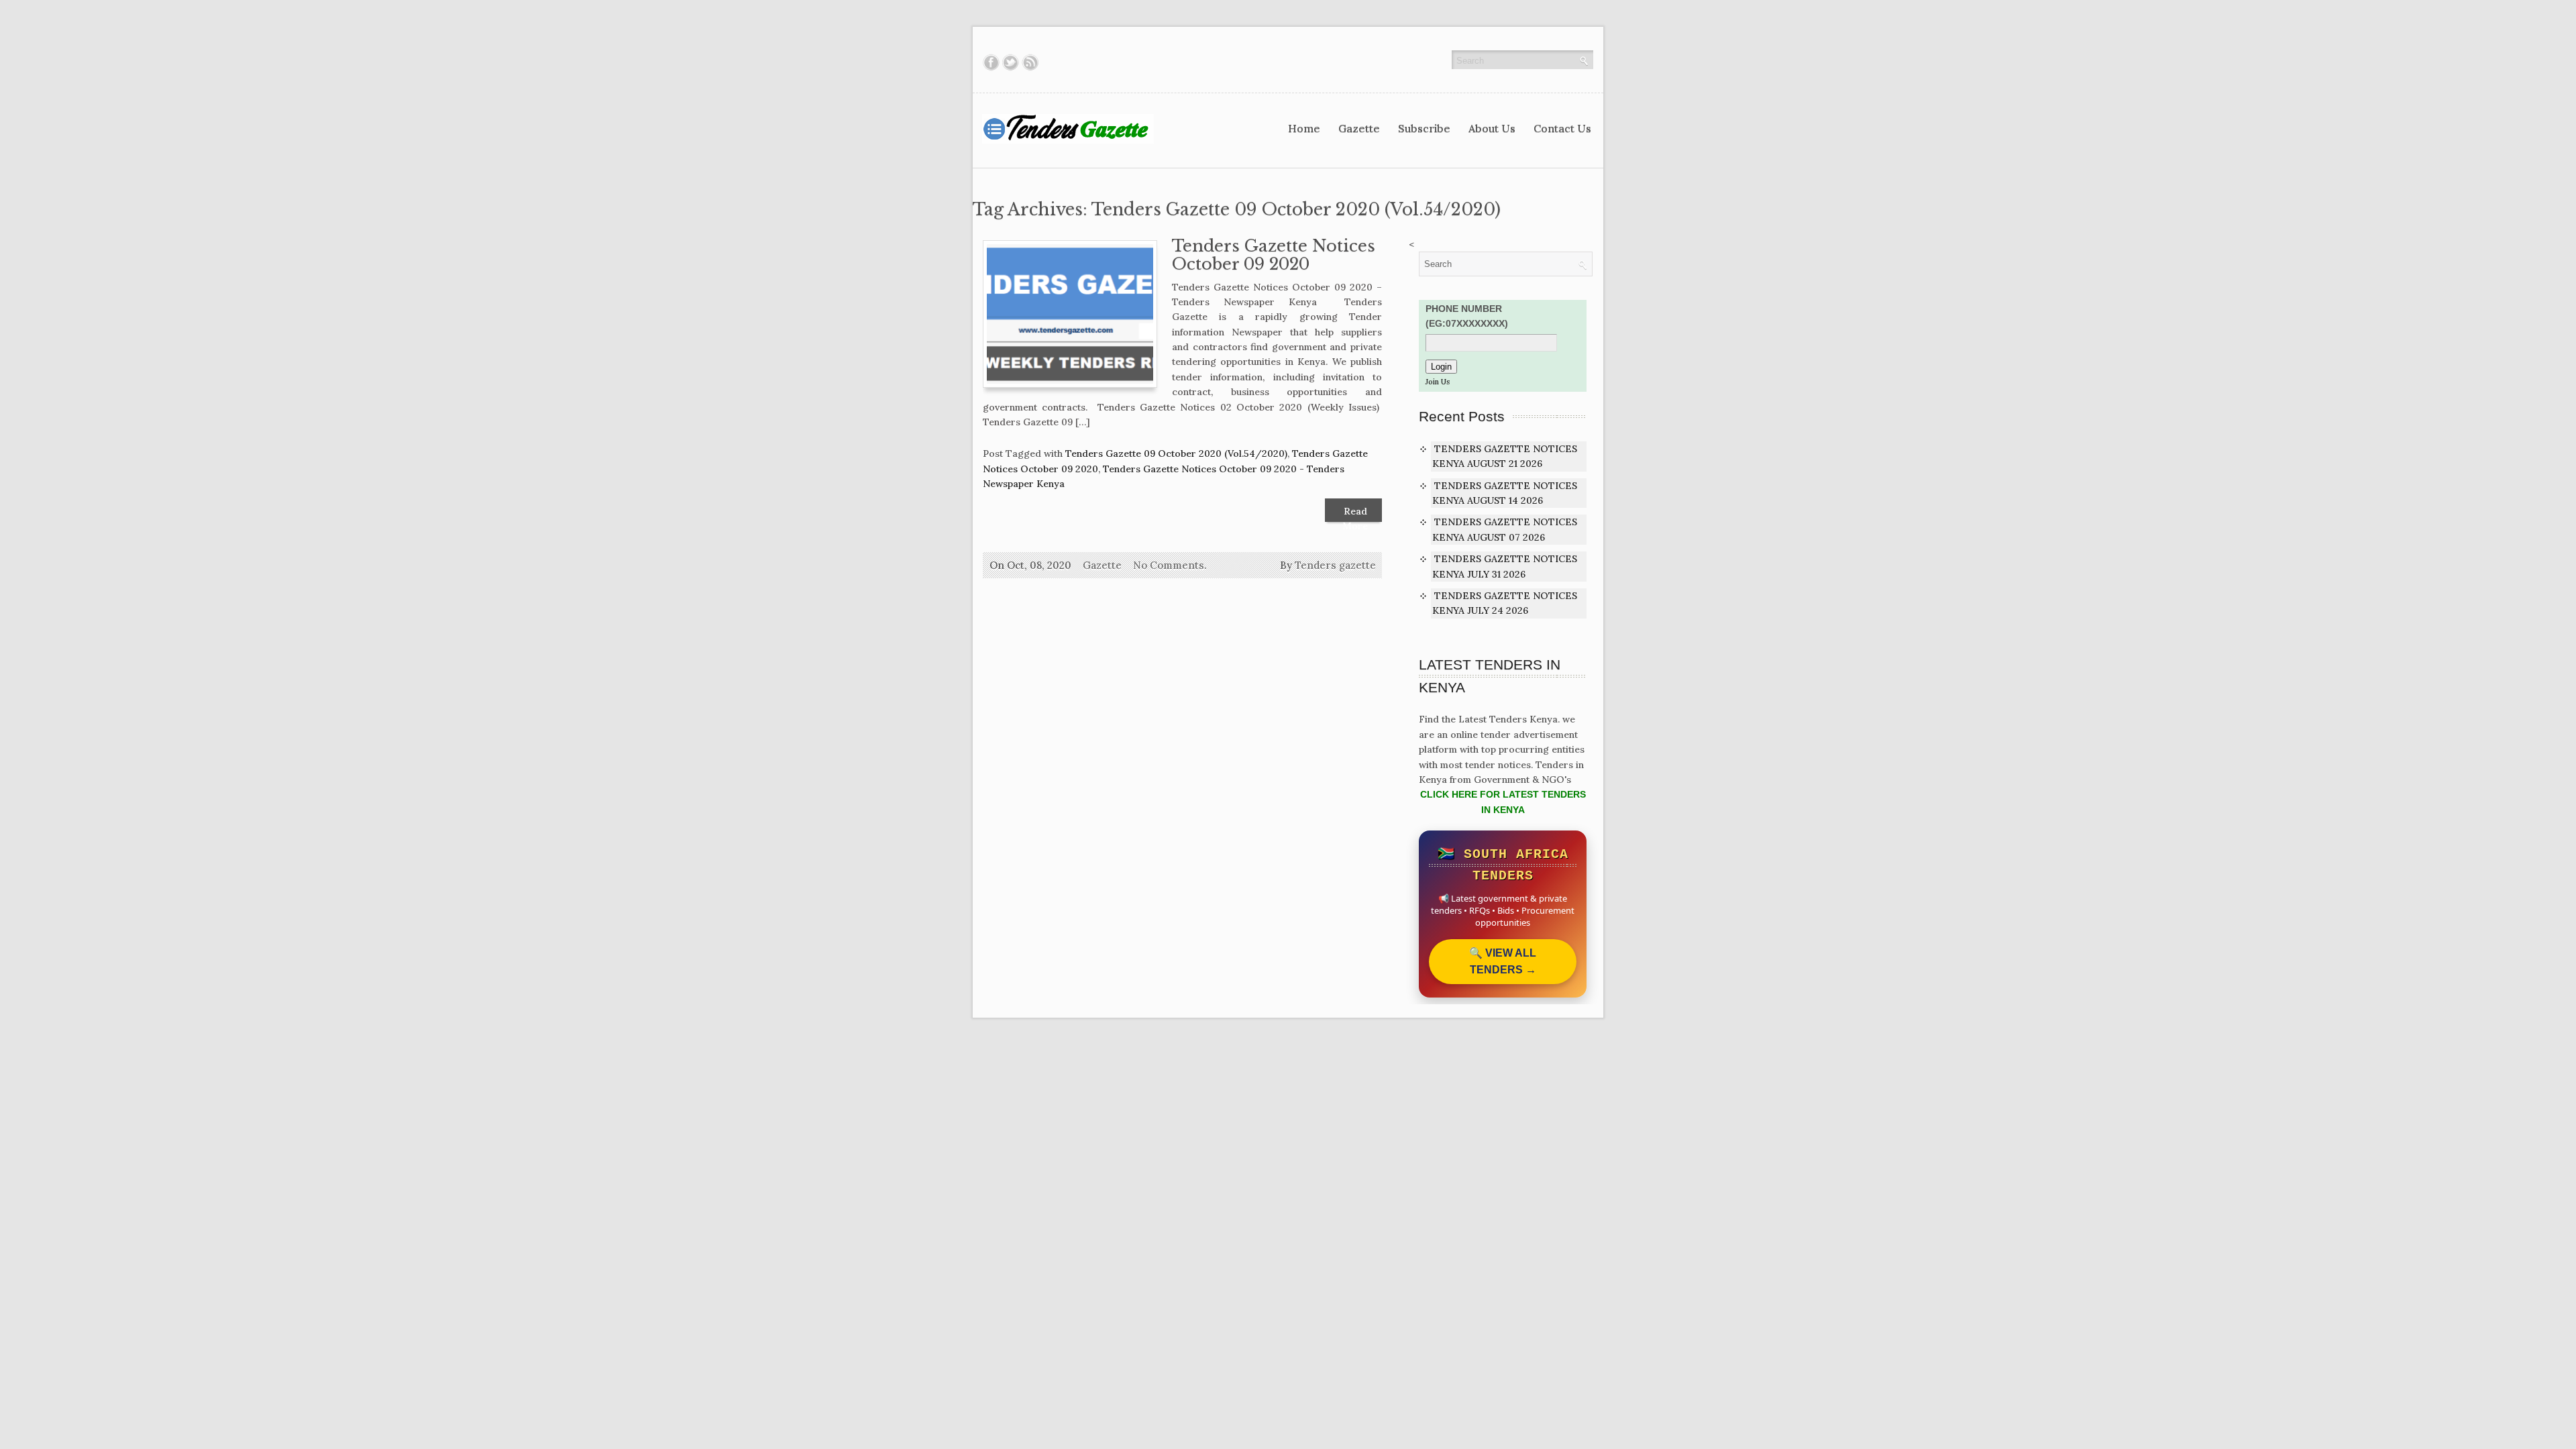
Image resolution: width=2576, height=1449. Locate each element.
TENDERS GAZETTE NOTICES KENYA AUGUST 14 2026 (1505, 493)
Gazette (1359, 128)
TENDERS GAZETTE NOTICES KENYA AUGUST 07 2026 (1505, 529)
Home (1304, 128)
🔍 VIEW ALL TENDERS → (1503, 962)
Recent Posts (1462, 416)
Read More (1355, 514)
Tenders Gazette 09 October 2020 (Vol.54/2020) (1176, 453)
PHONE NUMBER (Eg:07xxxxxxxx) (1467, 316)
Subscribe (1424, 128)
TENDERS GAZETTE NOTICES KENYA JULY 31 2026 (1505, 566)
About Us (1492, 128)
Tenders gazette (1335, 565)
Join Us (1438, 382)
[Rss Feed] (1030, 62)
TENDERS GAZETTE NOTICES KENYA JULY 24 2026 (1505, 603)
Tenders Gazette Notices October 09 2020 (1274, 255)
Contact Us (1562, 128)
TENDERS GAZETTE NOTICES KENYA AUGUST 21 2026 (1505, 456)
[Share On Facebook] (991, 62)
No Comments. (1170, 565)
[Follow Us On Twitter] (1011, 62)
